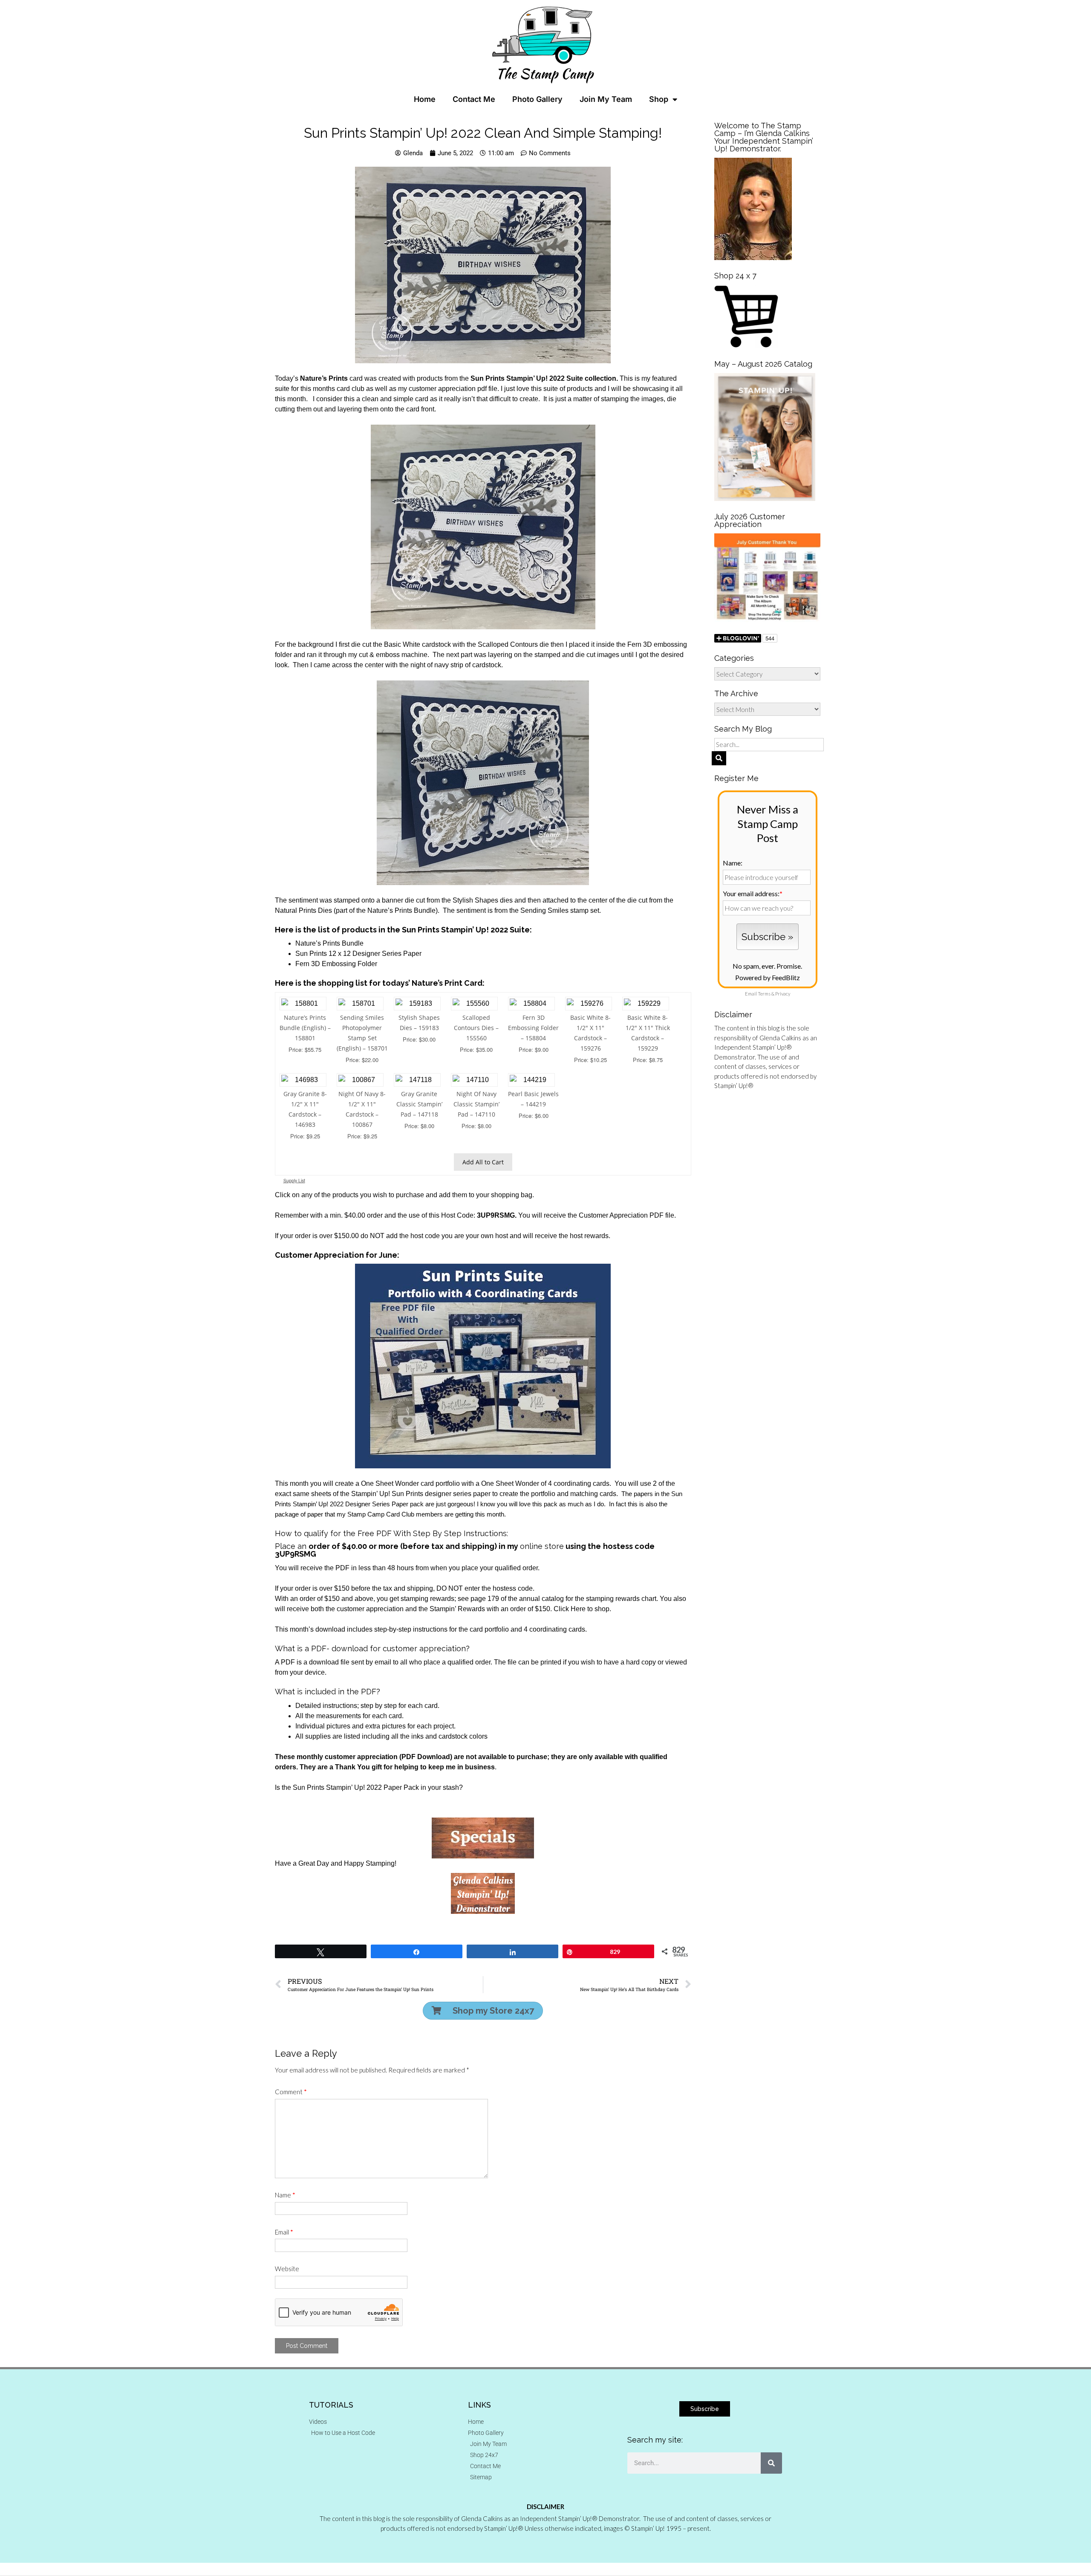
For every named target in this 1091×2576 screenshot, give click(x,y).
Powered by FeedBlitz (768, 977)
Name (285, 2195)
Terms (764, 994)
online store (542, 1546)
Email (284, 2232)
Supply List (294, 1180)
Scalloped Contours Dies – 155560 (476, 1028)
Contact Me (474, 99)
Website (287, 2269)
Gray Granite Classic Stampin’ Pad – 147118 (419, 1104)
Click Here (570, 1609)
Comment (291, 2092)
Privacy (783, 994)
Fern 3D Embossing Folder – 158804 (533, 1028)
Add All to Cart (483, 1162)
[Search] (771, 2463)
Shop (659, 99)
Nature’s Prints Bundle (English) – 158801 (305, 1028)
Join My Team (606, 99)
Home (425, 99)
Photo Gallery (537, 99)
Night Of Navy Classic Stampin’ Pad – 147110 (476, 1104)
